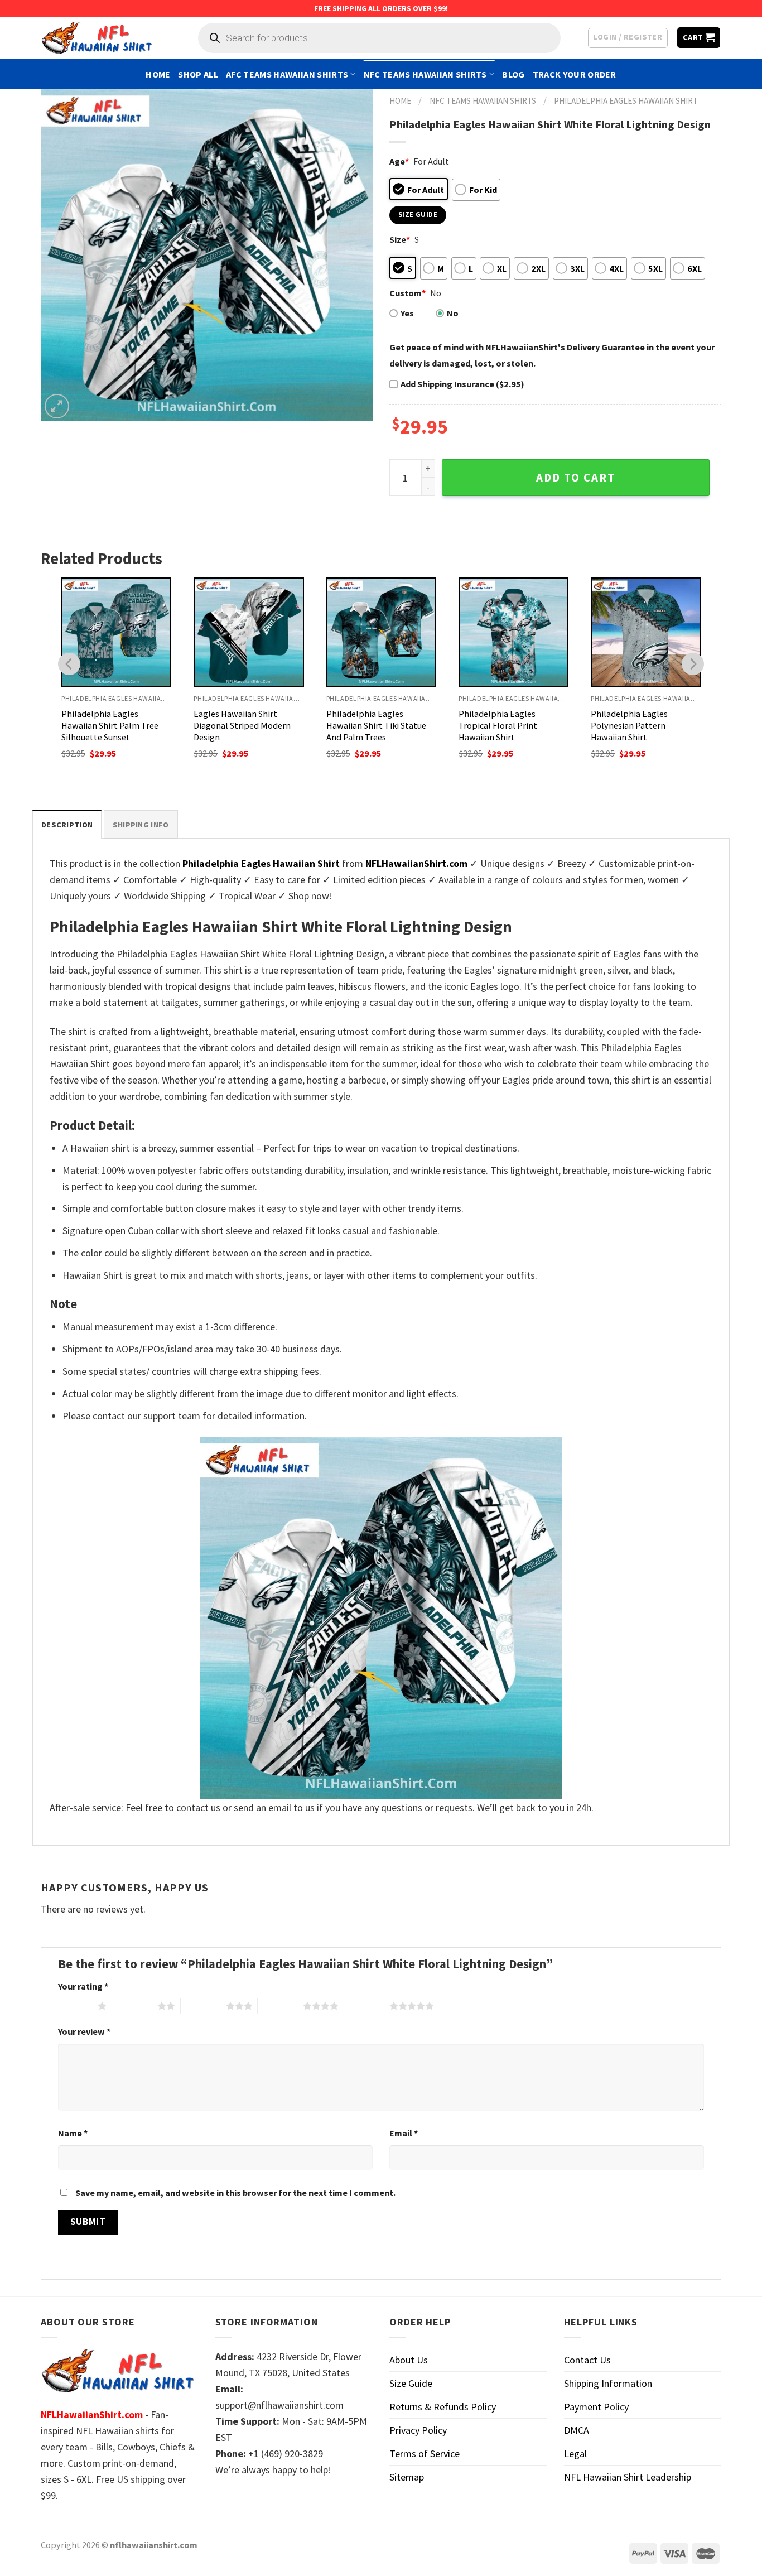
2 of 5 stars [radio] (135, 2006)
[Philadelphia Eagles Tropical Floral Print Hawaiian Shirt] (513, 632)
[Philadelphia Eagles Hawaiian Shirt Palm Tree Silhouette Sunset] (116, 632)
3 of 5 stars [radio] (203, 2006)
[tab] (67, 824)
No (453, 313)
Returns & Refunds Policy (443, 2407)
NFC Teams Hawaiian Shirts (425, 74)
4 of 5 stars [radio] (280, 2006)
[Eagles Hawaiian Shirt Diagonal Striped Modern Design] (249, 632)
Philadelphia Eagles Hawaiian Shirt (626, 101)
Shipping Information (608, 2383)
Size (400, 239)
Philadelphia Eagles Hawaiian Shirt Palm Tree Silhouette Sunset (110, 725)
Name (73, 2133)
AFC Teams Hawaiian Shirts (287, 74)
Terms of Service (425, 2454)
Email (404, 2133)
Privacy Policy (418, 2430)
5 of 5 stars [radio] (367, 2006)
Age (399, 161)
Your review (84, 2031)
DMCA (577, 2430)
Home (158, 74)
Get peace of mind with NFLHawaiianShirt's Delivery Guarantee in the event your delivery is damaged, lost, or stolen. (552, 355)
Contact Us (587, 2360)
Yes (407, 313)
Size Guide (411, 2383)
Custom (407, 293)
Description (67, 825)
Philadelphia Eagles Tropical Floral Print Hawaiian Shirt (498, 725)
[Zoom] (57, 406)
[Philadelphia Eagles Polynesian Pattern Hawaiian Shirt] (646, 632)
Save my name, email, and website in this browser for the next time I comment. (235, 2193)
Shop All (198, 74)
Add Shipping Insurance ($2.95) (462, 384)
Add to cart (576, 478)
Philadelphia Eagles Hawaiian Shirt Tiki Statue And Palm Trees (376, 725)
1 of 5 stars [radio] (75, 2006)
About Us (409, 2360)
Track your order (575, 74)
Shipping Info (141, 825)
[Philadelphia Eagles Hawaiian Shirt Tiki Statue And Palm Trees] (381, 632)
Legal (575, 2454)
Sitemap (407, 2477)
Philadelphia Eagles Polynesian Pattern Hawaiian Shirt (629, 725)
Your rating (83, 1986)
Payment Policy (596, 2407)
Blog (513, 74)
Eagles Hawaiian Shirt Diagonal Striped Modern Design (242, 725)
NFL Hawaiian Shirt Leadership (628, 2477)
